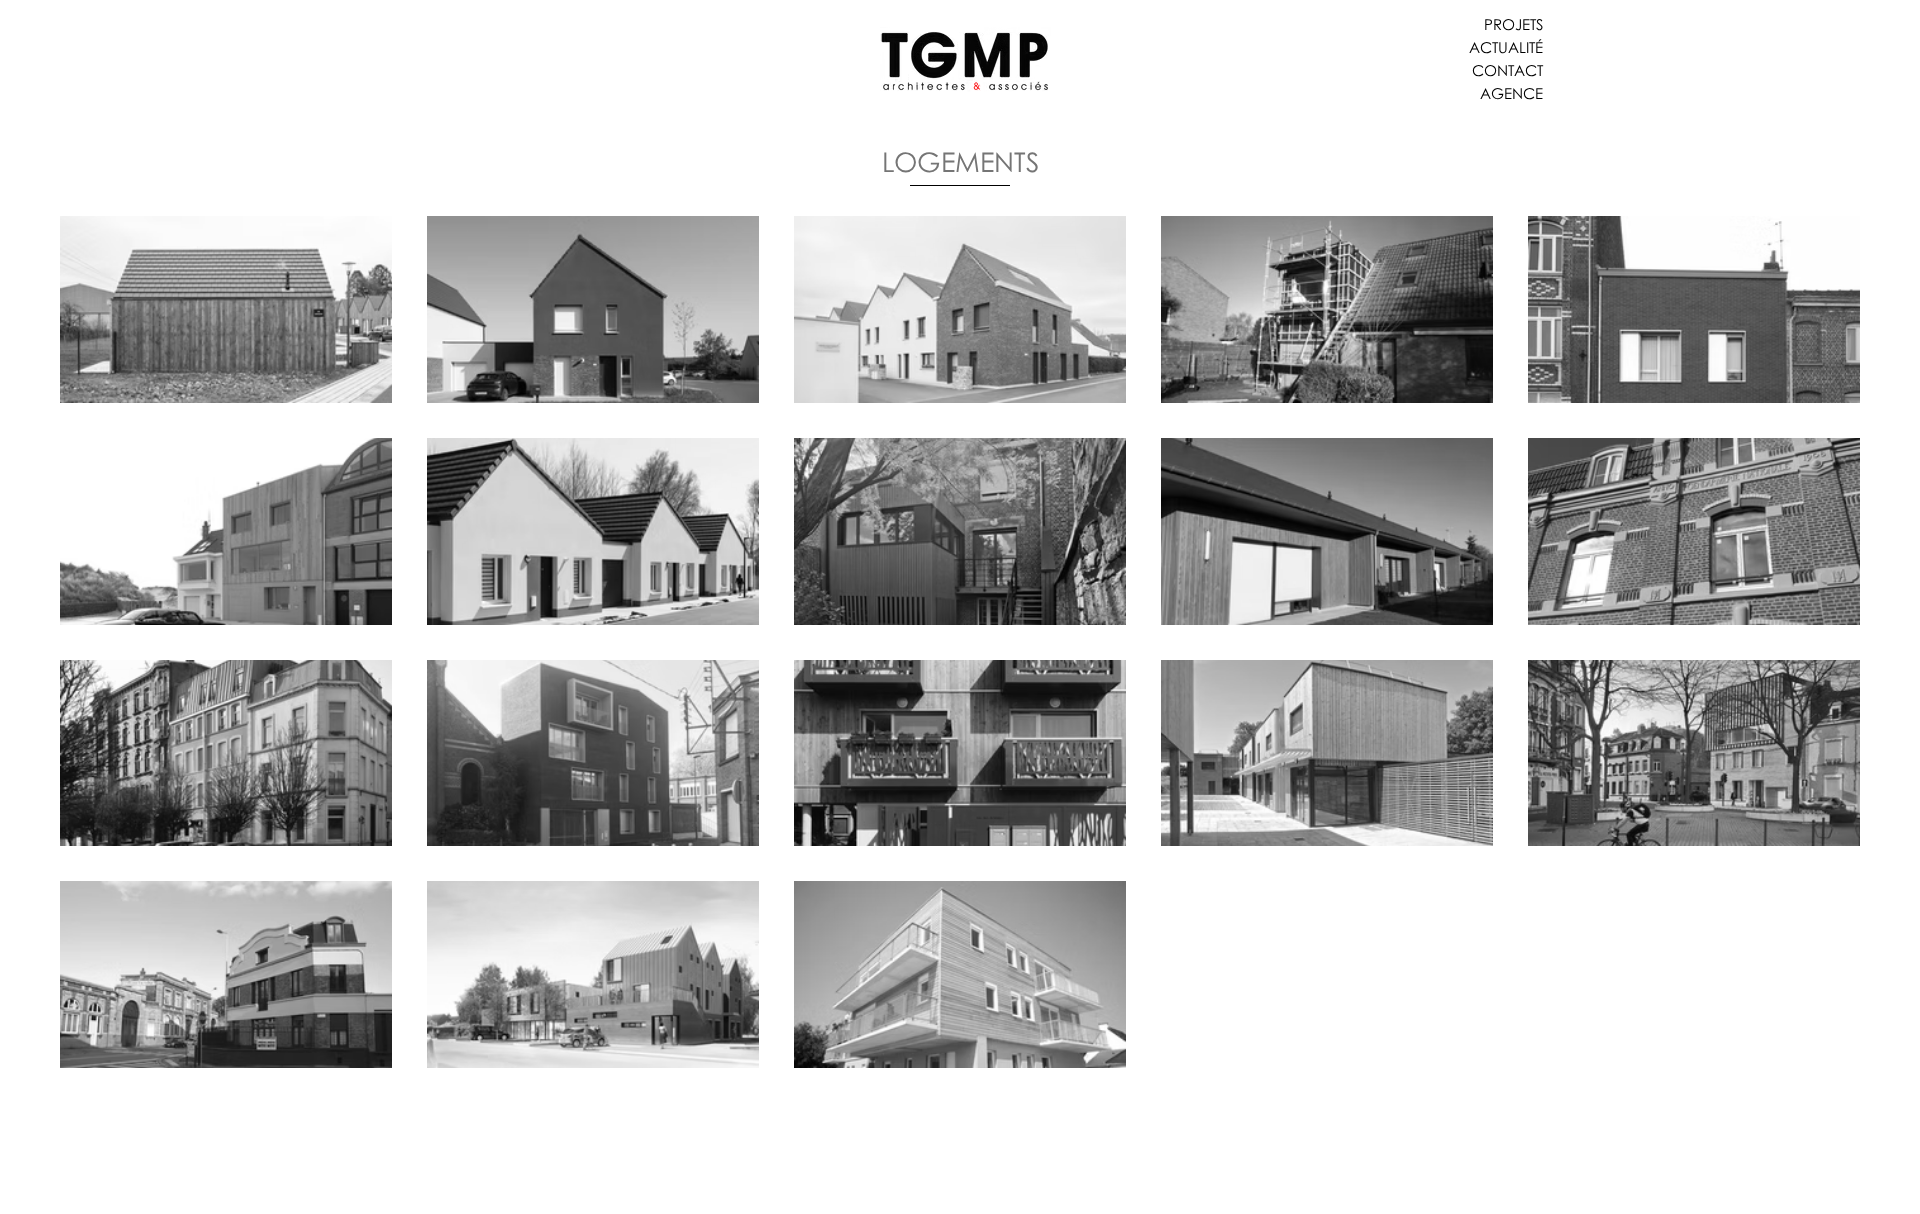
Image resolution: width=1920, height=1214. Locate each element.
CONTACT (1507, 70)
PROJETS (1513, 24)
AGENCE (1511, 93)
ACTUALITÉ (1506, 47)
